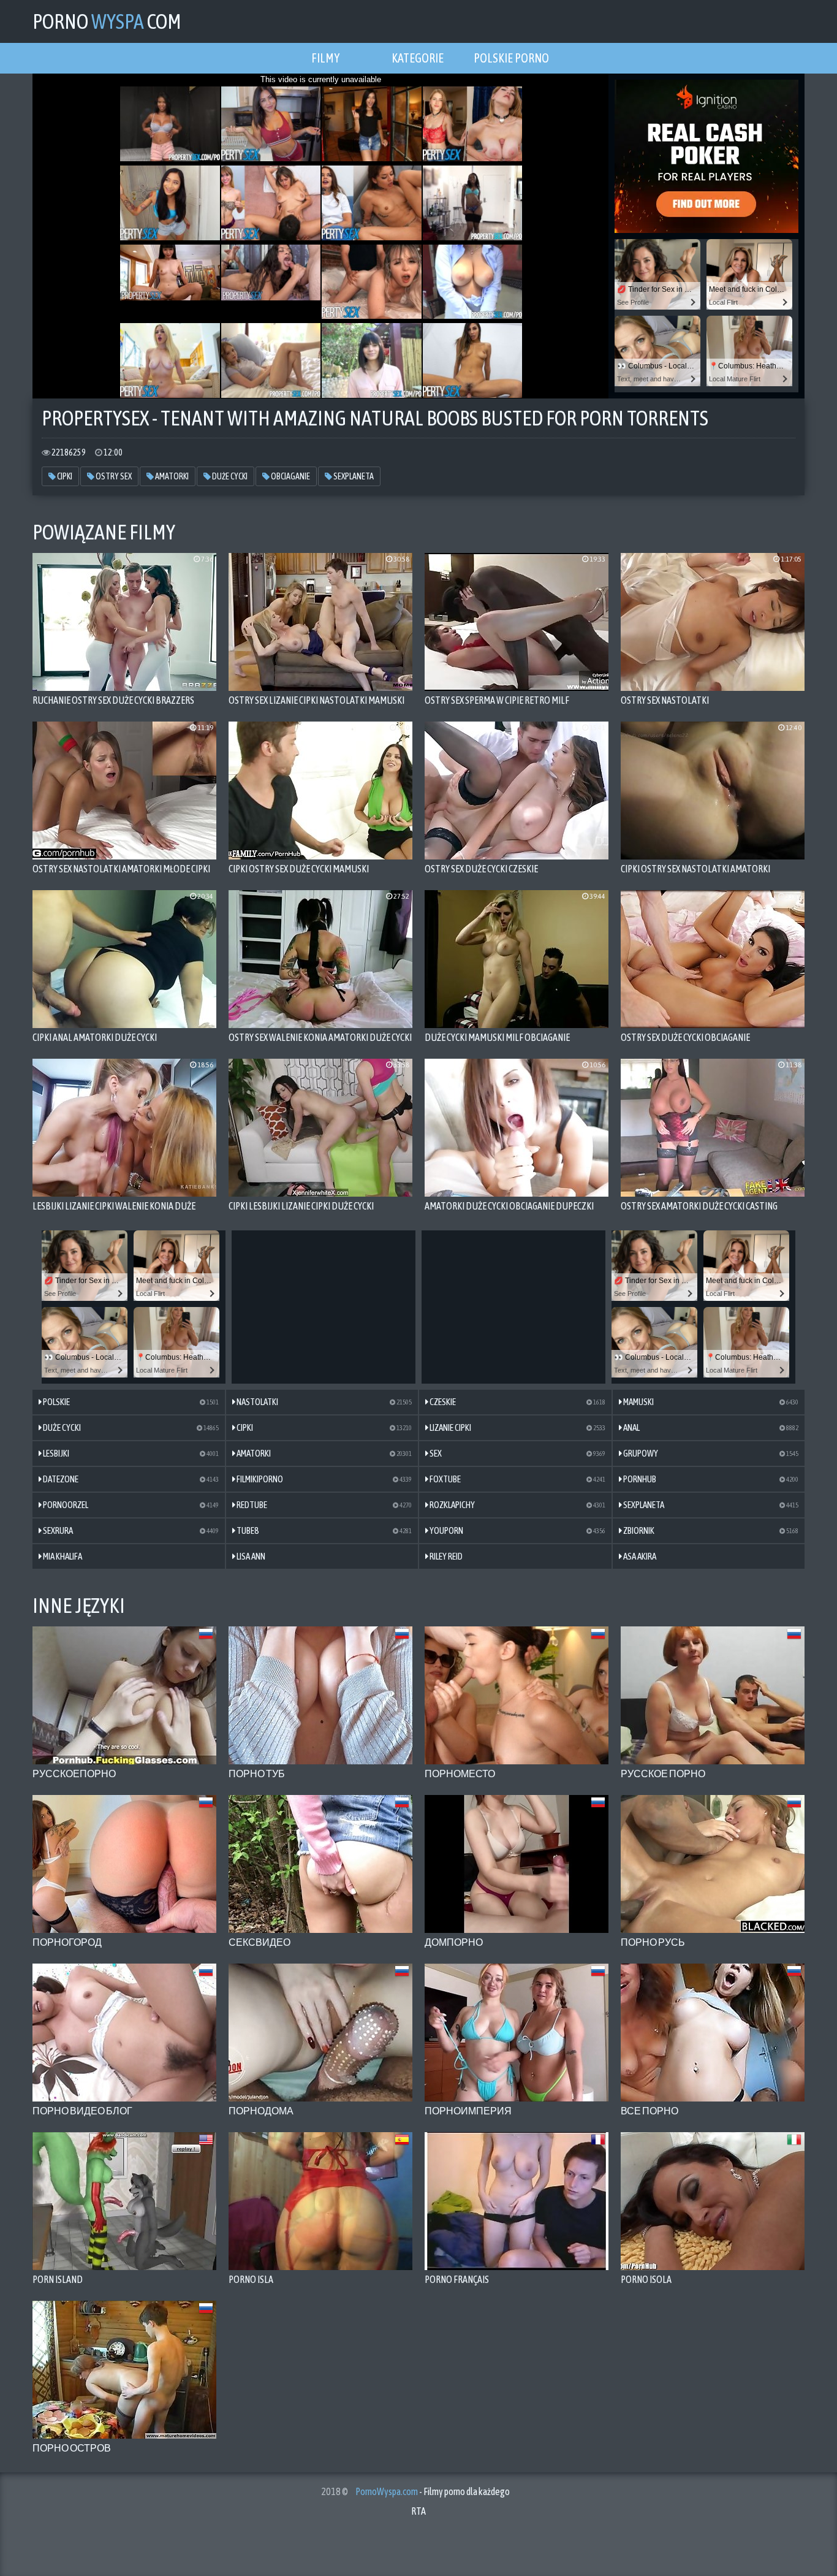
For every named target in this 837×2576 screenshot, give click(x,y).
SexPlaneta (353, 476)
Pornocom (107, 21)
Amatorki (171, 476)
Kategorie (418, 58)
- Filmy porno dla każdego (433, 2491)
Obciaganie (290, 476)
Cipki (64, 476)
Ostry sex (113, 476)
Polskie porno (511, 58)
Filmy (325, 58)
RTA (418, 2511)
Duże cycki (229, 476)
